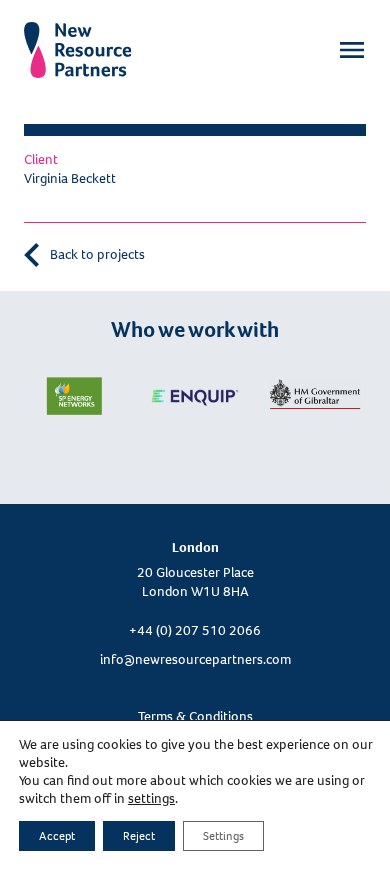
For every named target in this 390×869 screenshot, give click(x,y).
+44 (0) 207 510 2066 (195, 630)
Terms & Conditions (195, 716)
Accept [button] (57, 836)
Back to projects (96, 254)
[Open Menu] (352, 50)
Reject (139, 836)
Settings (223, 836)
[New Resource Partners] (77, 38)
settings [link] (151, 798)
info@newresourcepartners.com (195, 659)
